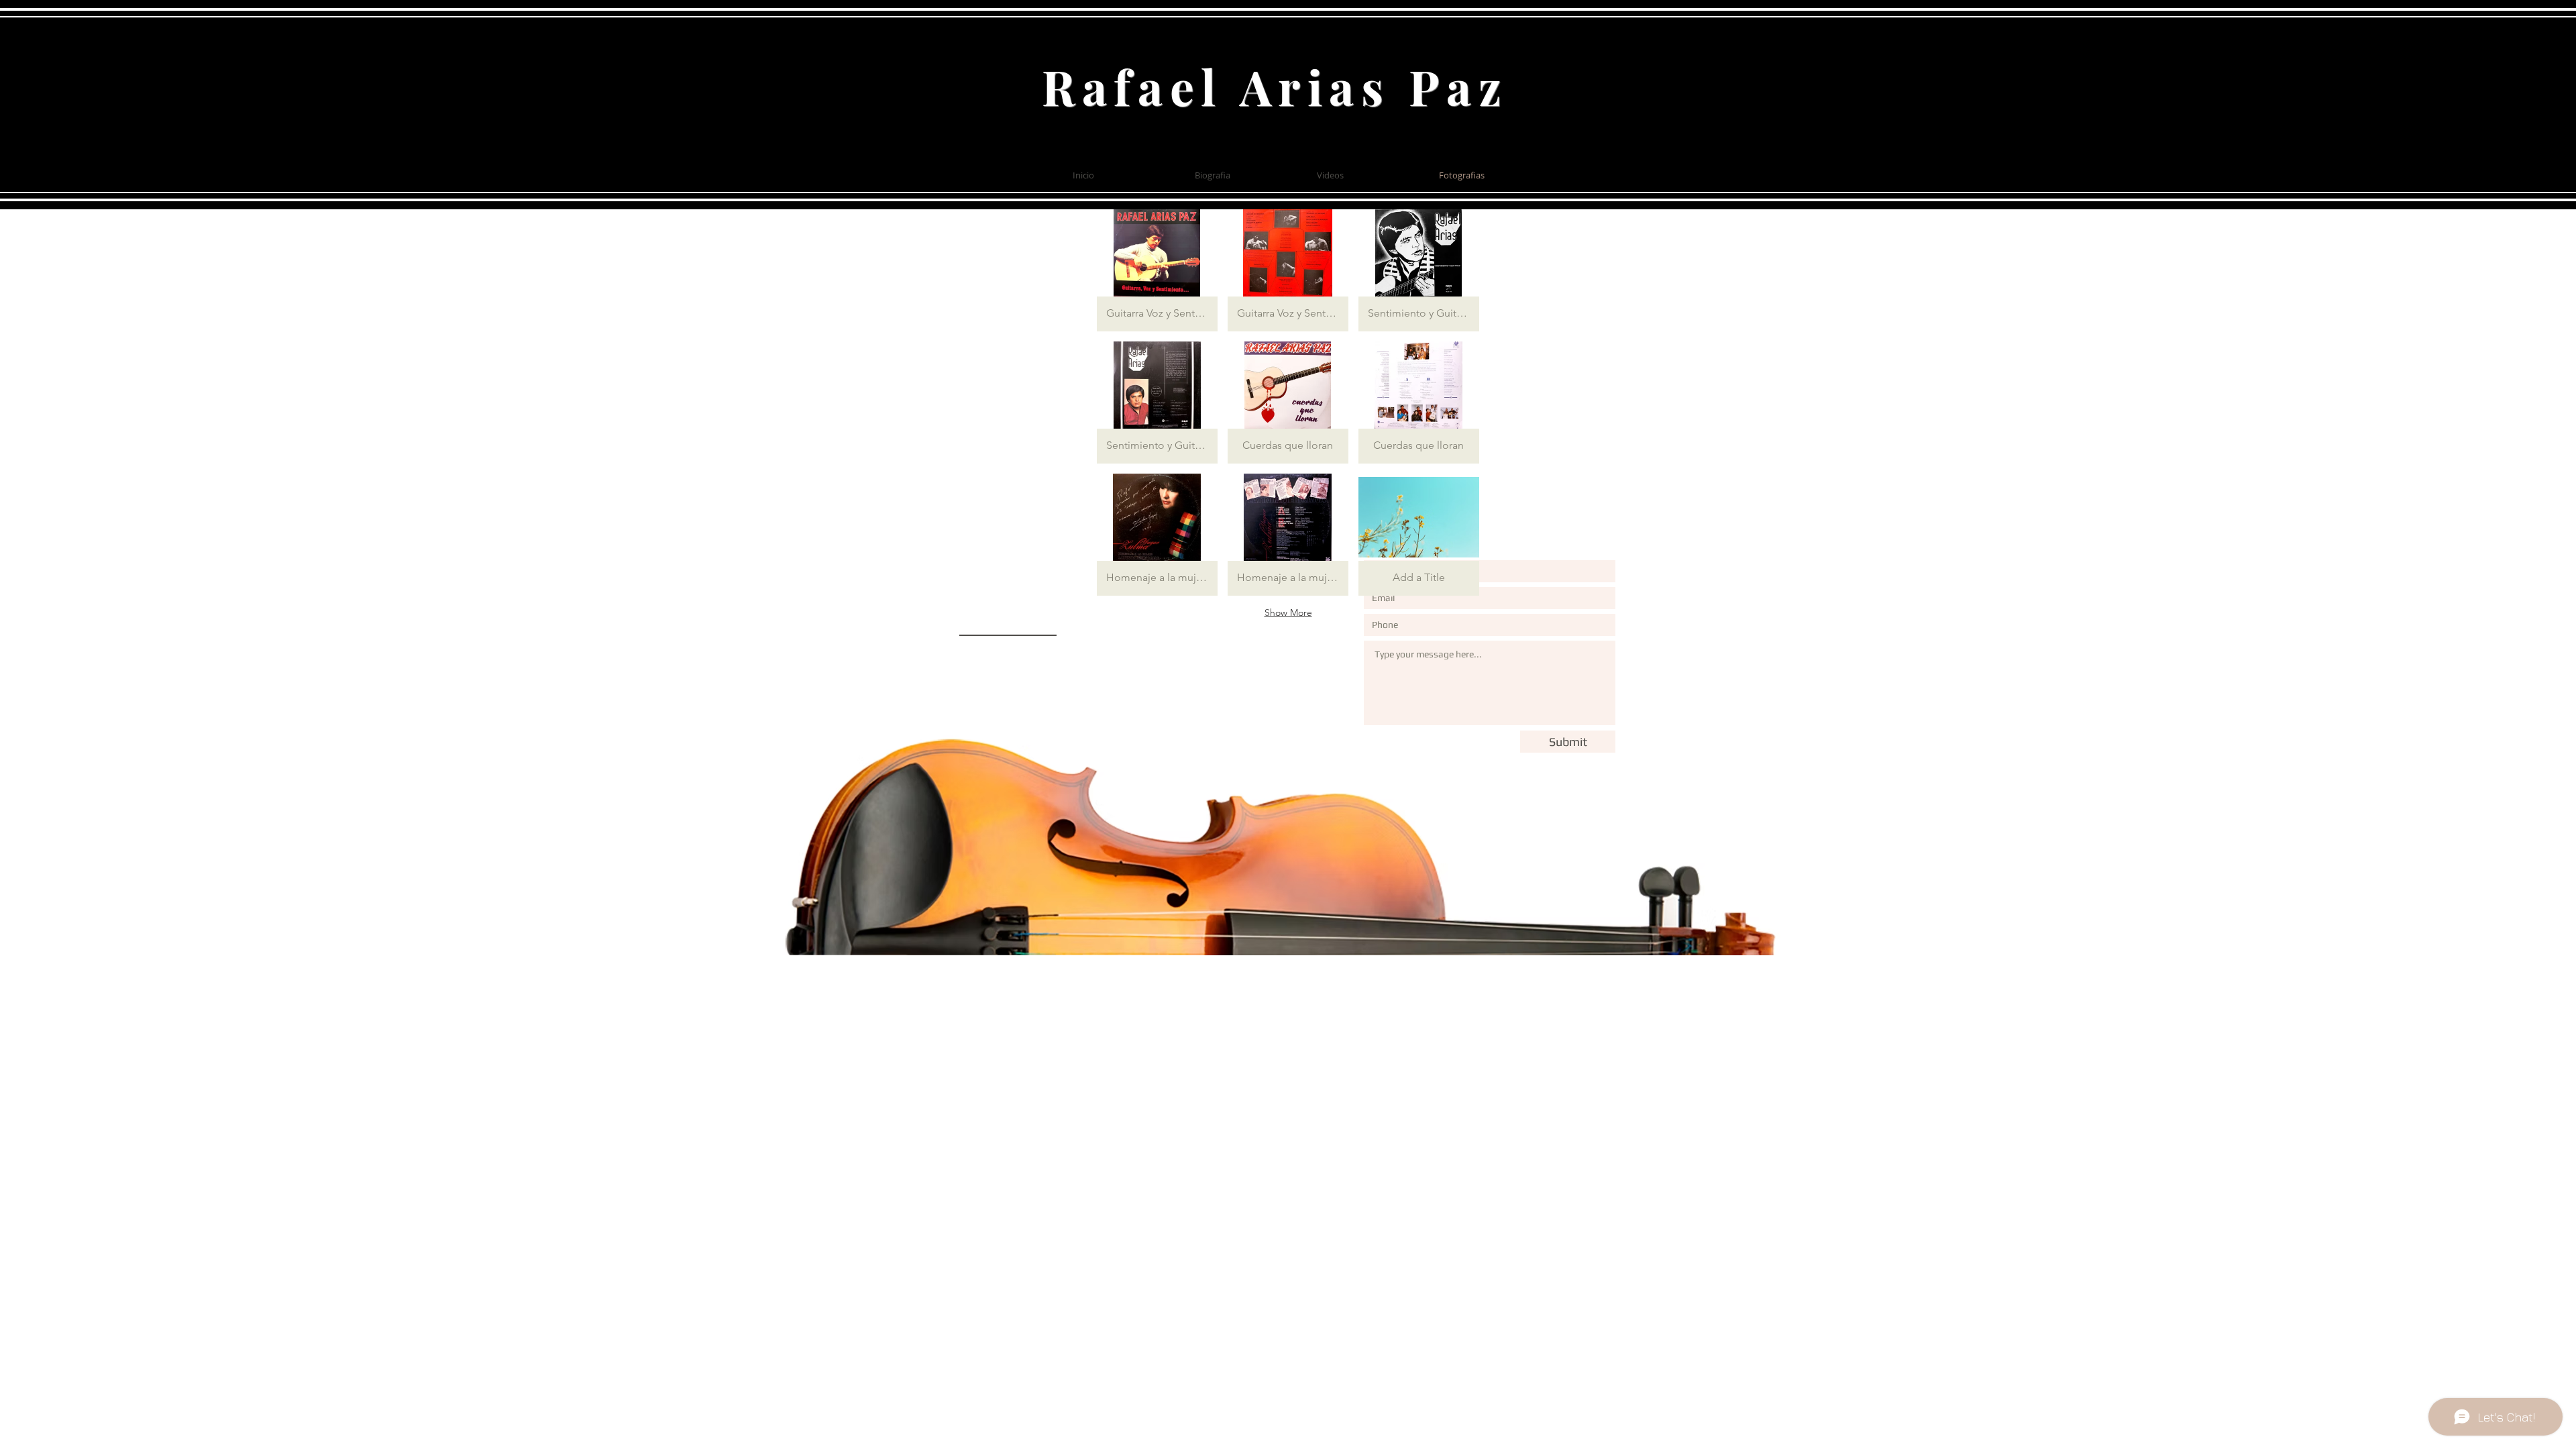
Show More (1288, 612)
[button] (1157, 270)
